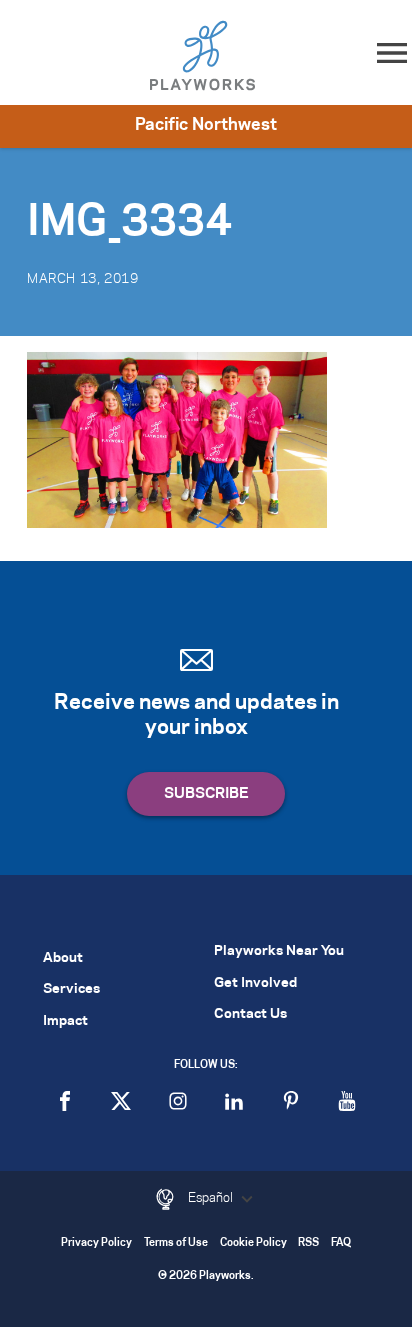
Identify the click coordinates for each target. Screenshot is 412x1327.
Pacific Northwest (206, 125)
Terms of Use (176, 1243)
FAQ (341, 1243)
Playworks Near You (279, 951)
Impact (65, 1021)
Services (71, 989)
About (63, 958)
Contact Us (250, 1014)
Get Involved (255, 983)
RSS (308, 1243)
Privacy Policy (96, 1243)
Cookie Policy (253, 1243)
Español (212, 1198)
